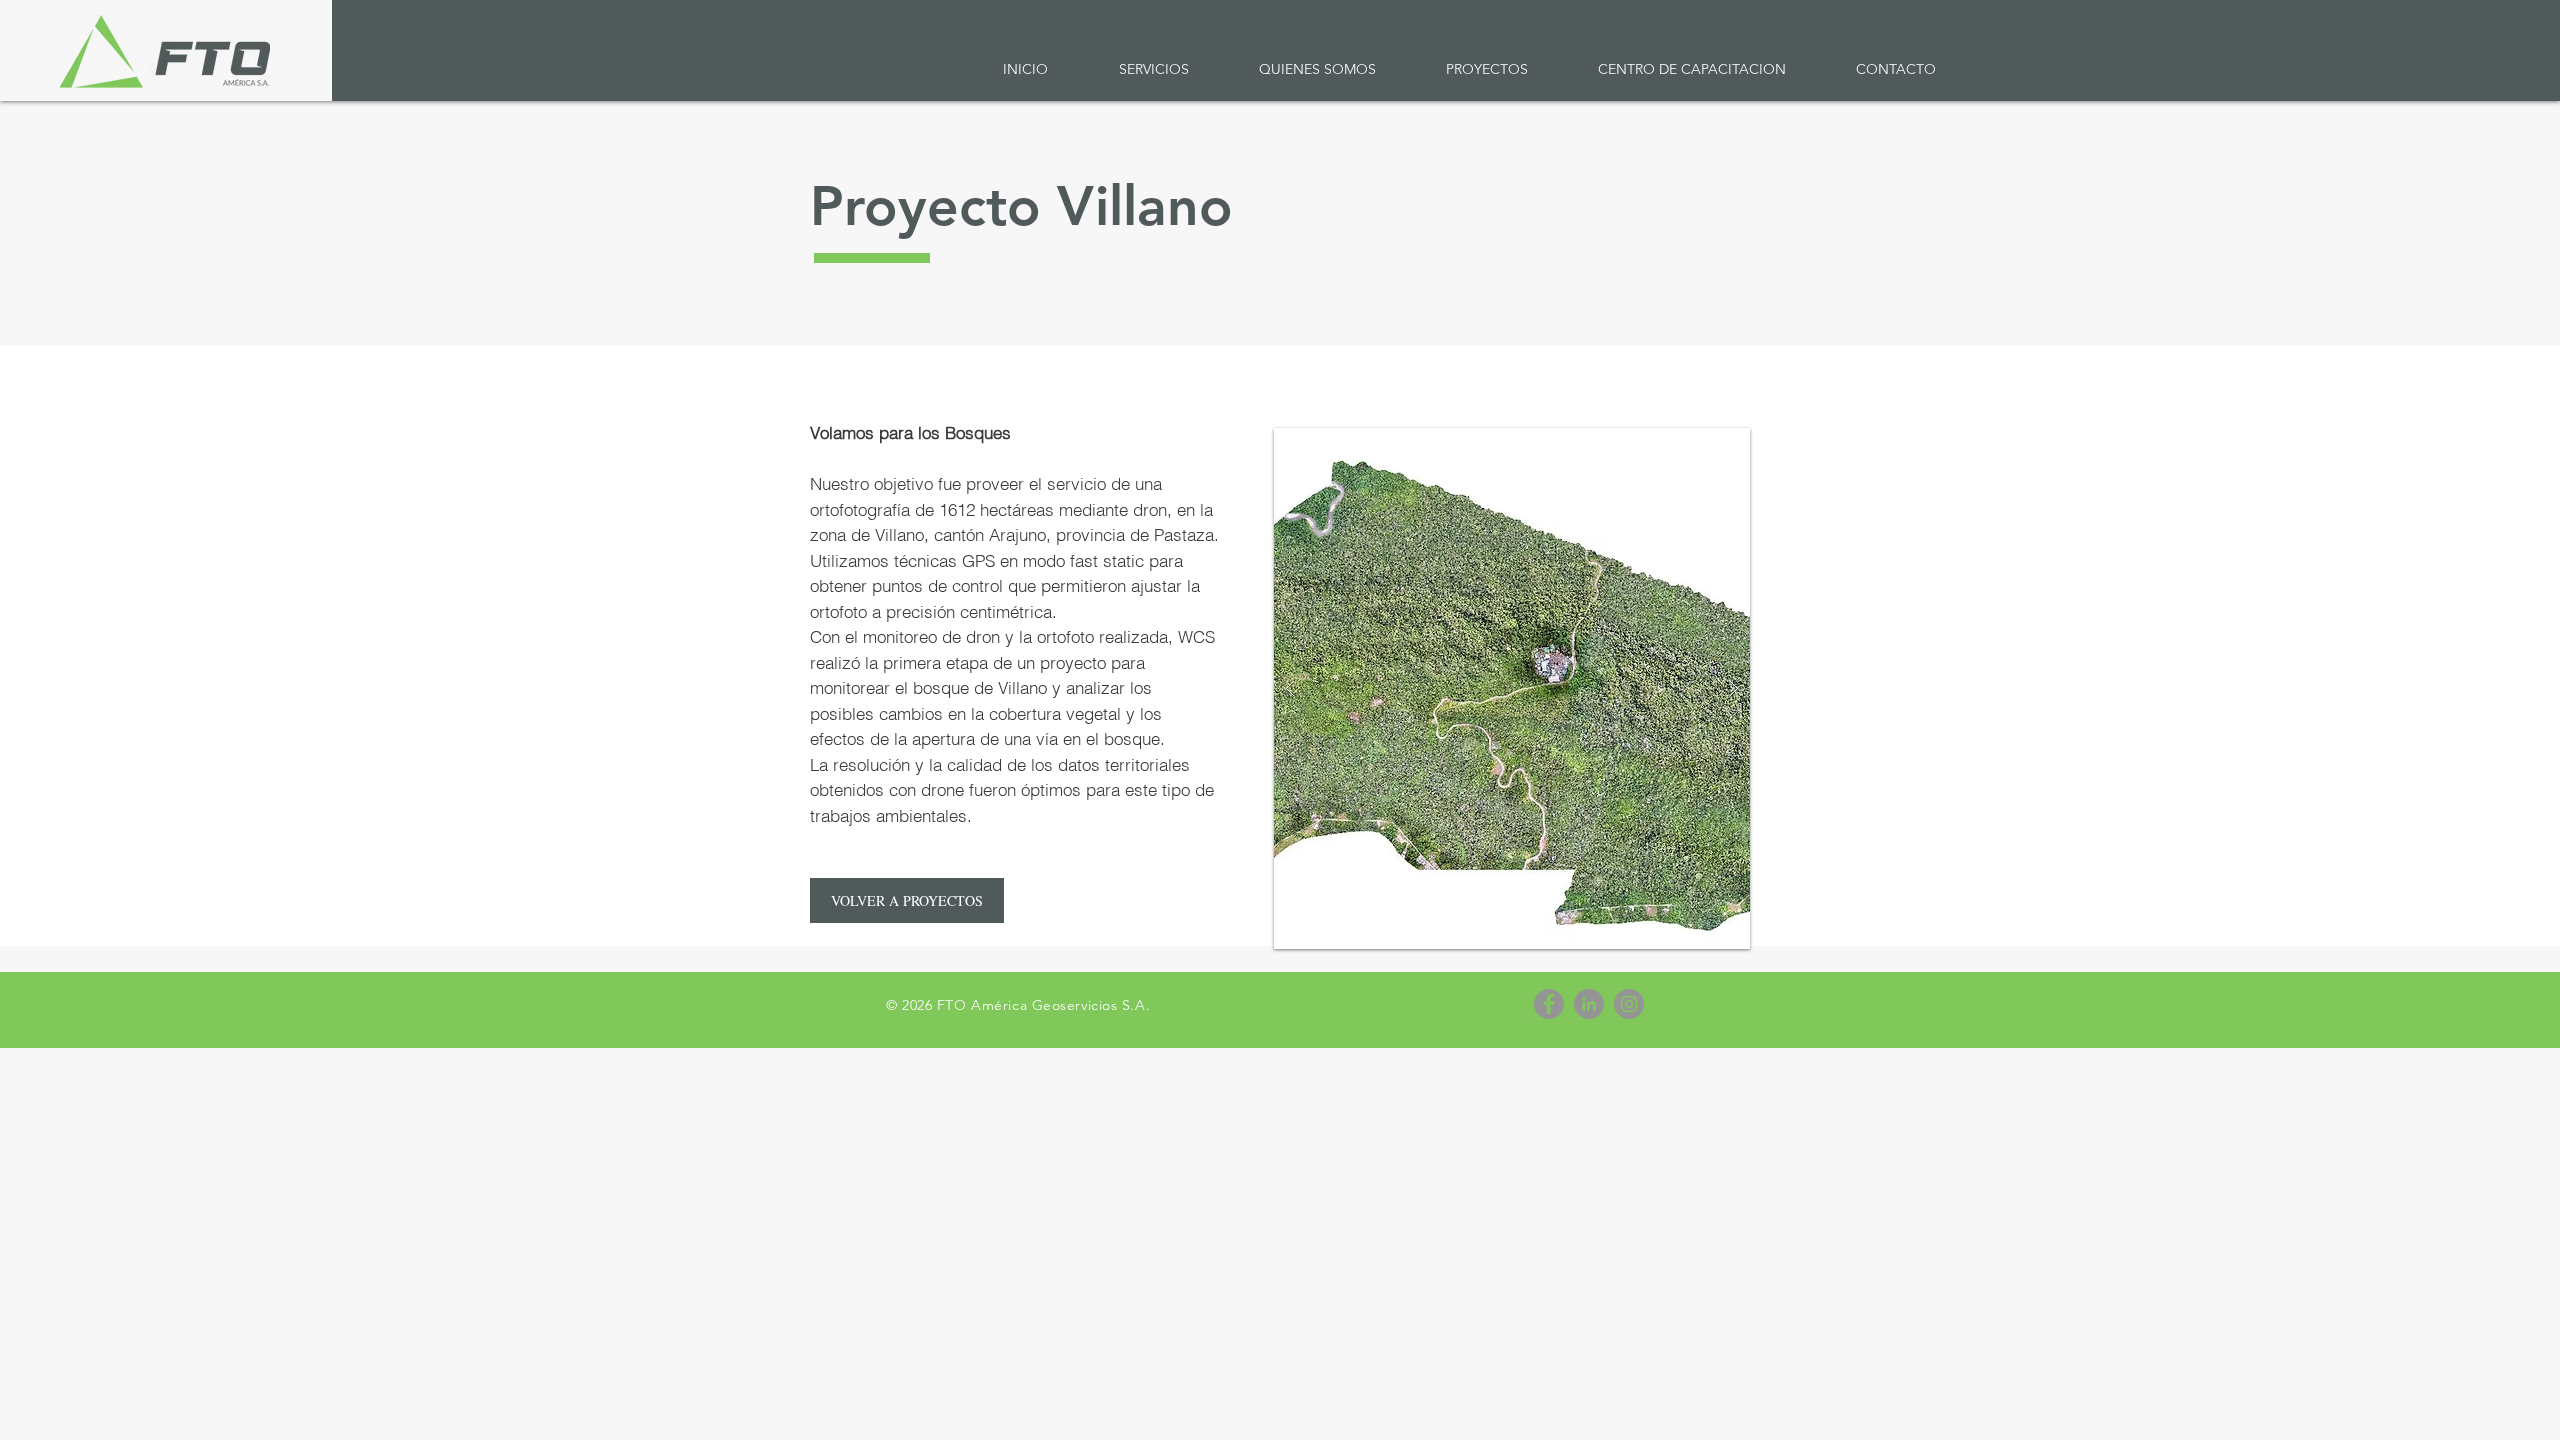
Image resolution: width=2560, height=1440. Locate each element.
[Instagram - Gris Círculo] (1629, 1004)
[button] (1153, 69)
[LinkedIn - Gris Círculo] (1589, 1004)
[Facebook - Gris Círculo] (1549, 1004)
